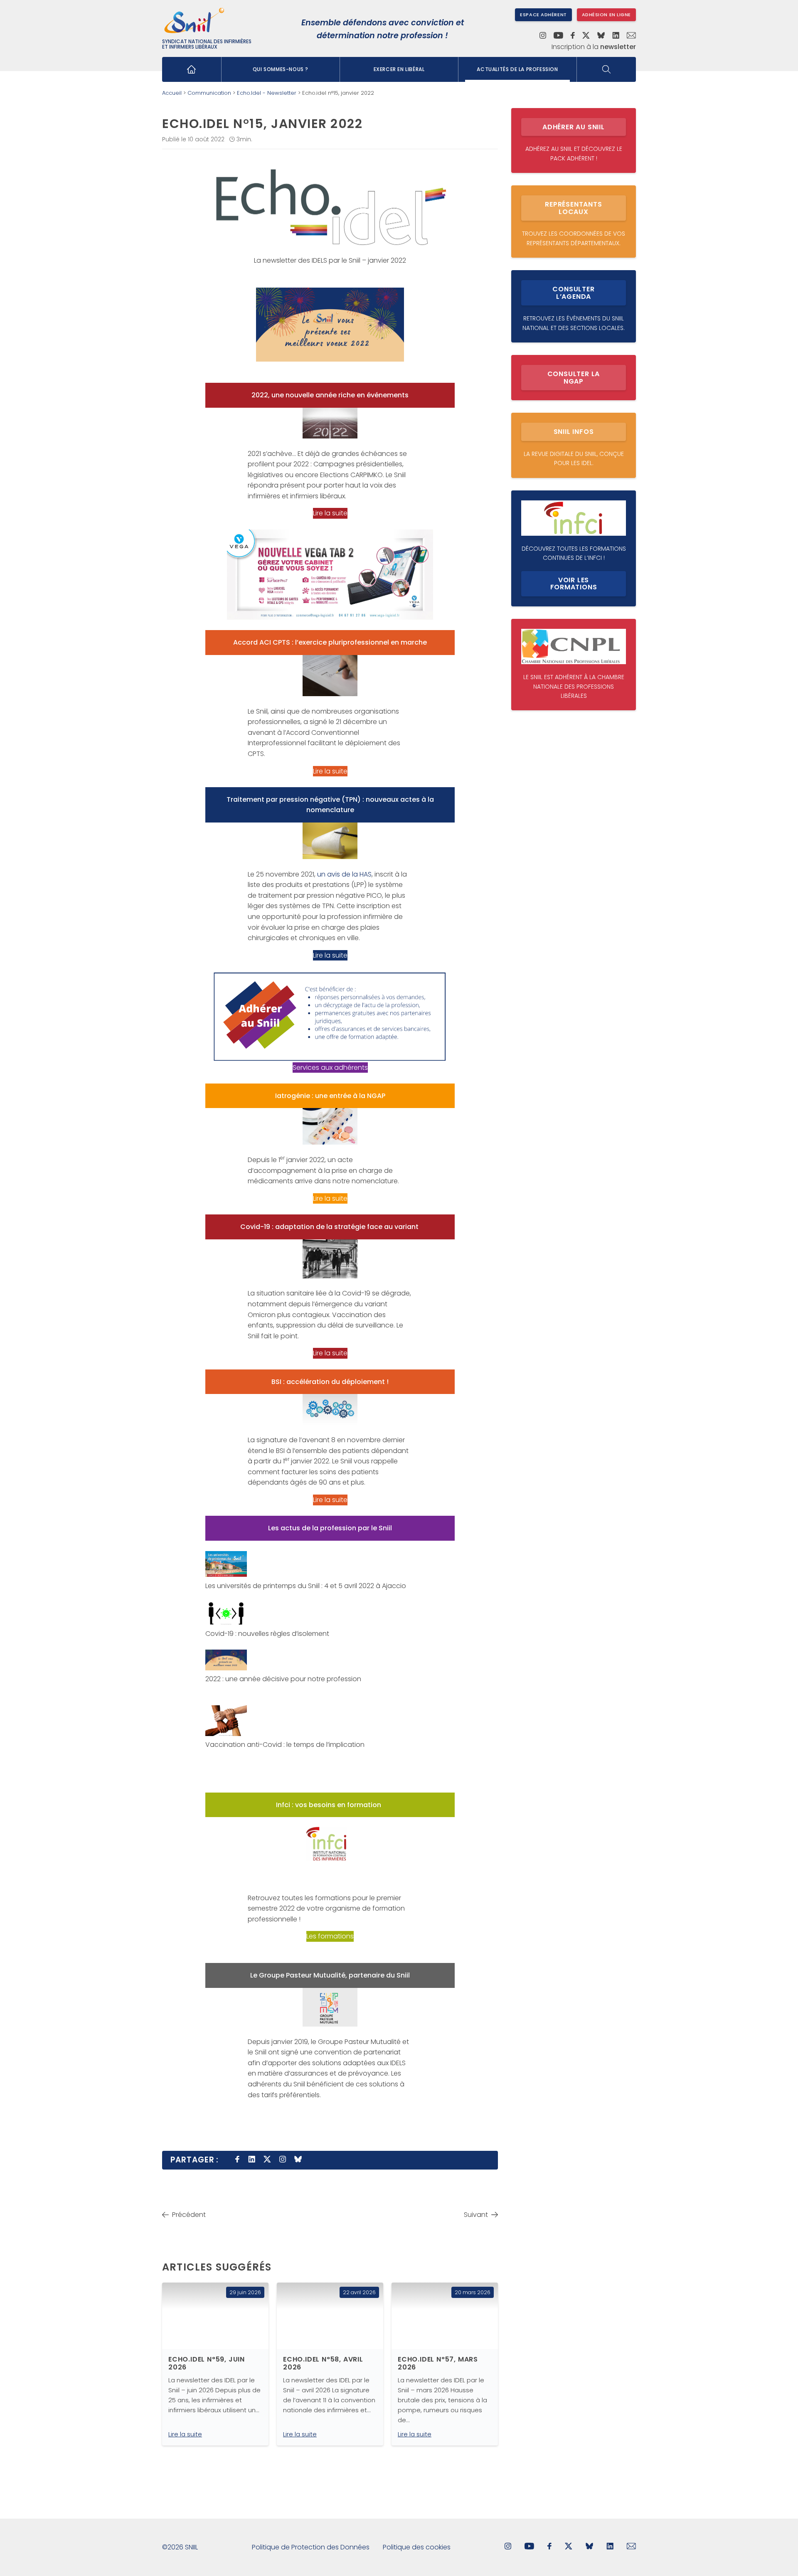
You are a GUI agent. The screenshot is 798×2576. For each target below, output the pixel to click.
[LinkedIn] (616, 36)
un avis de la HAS (344, 874)
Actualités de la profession (517, 69)
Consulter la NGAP (574, 378)
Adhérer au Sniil (574, 127)
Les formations (330, 1936)
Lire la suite (330, 513)
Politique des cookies (417, 2547)
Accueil (172, 93)
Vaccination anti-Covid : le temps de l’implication (285, 1745)
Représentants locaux (573, 208)
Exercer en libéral (399, 69)
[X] (586, 36)
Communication (209, 93)
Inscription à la (594, 47)
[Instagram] (543, 36)
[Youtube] (558, 36)
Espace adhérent (543, 15)
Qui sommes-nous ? (281, 69)
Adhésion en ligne (606, 15)
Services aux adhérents (330, 1068)
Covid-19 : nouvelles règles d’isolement (267, 1634)
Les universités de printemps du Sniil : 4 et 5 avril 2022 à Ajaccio (306, 1586)
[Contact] (631, 36)
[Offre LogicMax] (330, 575)
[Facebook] (573, 36)
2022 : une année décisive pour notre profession (283, 1679)
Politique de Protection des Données (311, 2547)
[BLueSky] (589, 2547)
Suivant (476, 2215)
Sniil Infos (574, 432)
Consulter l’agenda (573, 293)
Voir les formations (574, 584)
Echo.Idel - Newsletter (267, 93)
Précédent (189, 2215)
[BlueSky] (601, 36)
